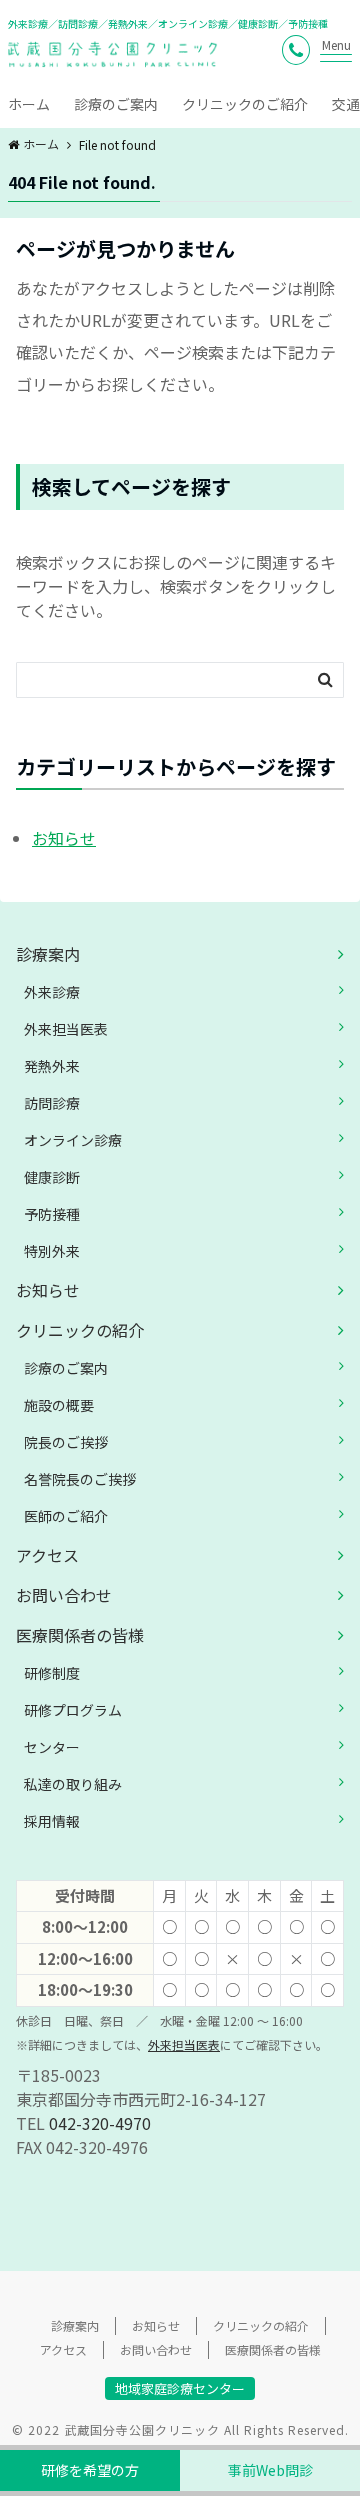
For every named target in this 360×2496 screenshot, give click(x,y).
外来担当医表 (66, 1029)
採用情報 (52, 1821)
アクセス (47, 1555)
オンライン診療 (73, 1140)
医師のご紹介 (66, 1516)
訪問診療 (52, 1103)
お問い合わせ (64, 1595)
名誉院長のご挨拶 (80, 1479)
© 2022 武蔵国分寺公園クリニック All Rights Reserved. (180, 2429)
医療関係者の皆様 (80, 1635)
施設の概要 (59, 1405)
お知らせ (64, 838)
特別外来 (52, 1251)
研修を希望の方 (90, 2470)
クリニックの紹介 (80, 1330)
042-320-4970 (100, 2123)
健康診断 (52, 1177)
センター (52, 1747)
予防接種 (52, 1214)
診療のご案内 (116, 104)
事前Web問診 (270, 2470)
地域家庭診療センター (180, 2388)
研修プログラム (73, 1710)
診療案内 (48, 954)
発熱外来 (52, 1066)
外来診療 (52, 992)
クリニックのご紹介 (245, 104)
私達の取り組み (73, 1784)
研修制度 (52, 1673)
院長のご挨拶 (66, 1442)
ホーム (29, 104)
